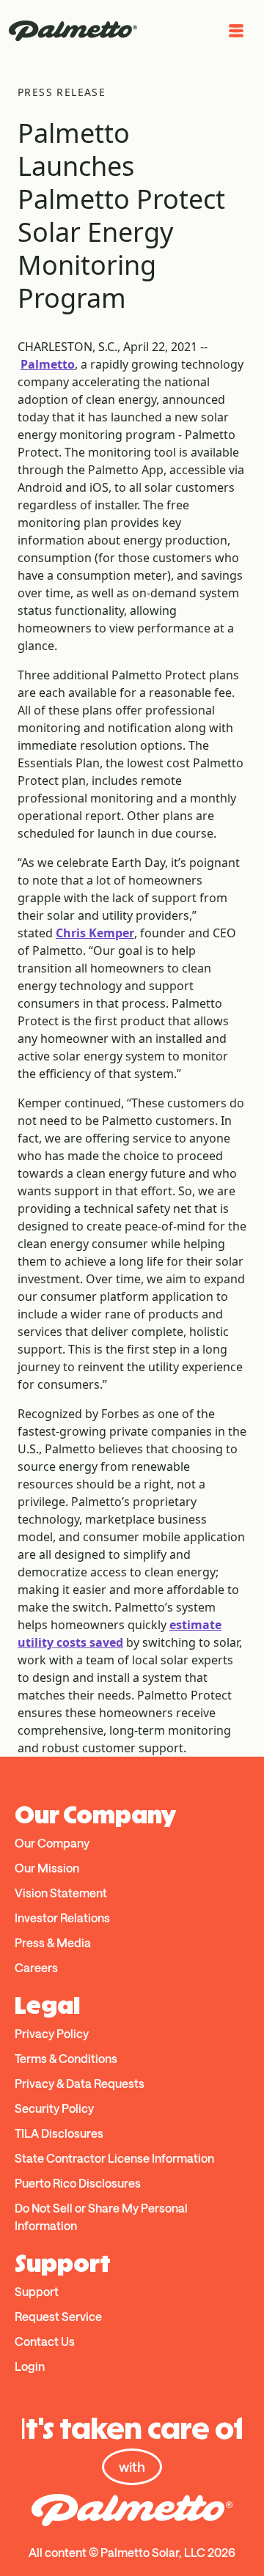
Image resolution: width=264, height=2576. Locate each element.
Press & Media (53, 1942)
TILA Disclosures (59, 2133)
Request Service (58, 2316)
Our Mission (47, 1868)
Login (30, 2366)
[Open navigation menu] (236, 31)
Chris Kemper (95, 933)
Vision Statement (61, 1893)
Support (37, 2291)
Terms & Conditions (66, 2058)
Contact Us (45, 2341)
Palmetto (48, 364)
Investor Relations (62, 1918)
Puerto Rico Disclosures (78, 2183)
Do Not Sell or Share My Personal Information (101, 2217)
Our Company (52, 1843)
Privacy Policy (52, 2033)
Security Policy (54, 2108)
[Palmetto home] (73, 31)
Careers (36, 1967)
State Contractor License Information (114, 2158)
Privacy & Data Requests (80, 2083)
